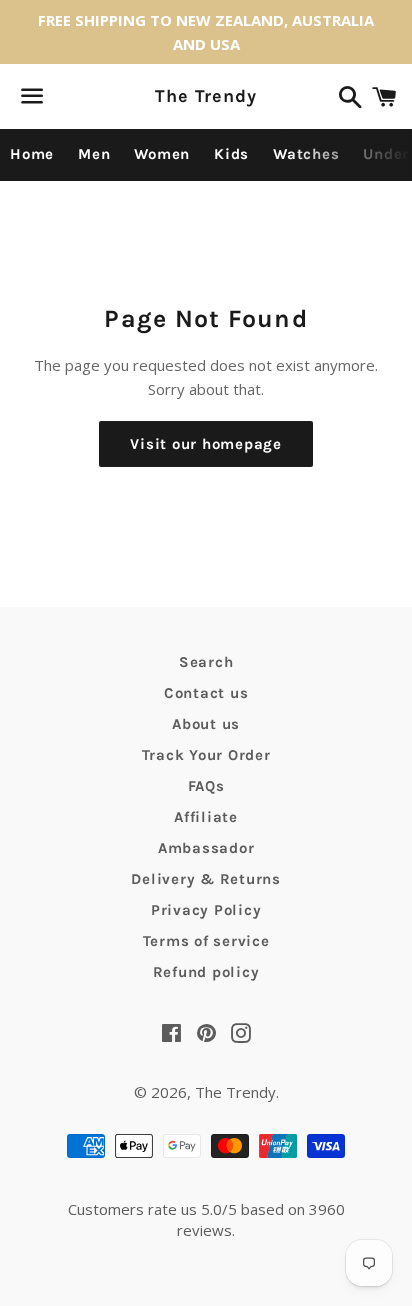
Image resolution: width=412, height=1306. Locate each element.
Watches (306, 154)
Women (162, 154)
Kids (231, 154)
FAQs (206, 786)
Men (94, 154)
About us (206, 724)
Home (32, 154)
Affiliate (206, 817)
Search (206, 662)
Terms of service (206, 941)
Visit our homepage (206, 444)
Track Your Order (206, 755)
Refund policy (206, 972)
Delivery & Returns (206, 879)
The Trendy (205, 96)
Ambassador (206, 848)
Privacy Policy (206, 910)
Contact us (206, 693)
